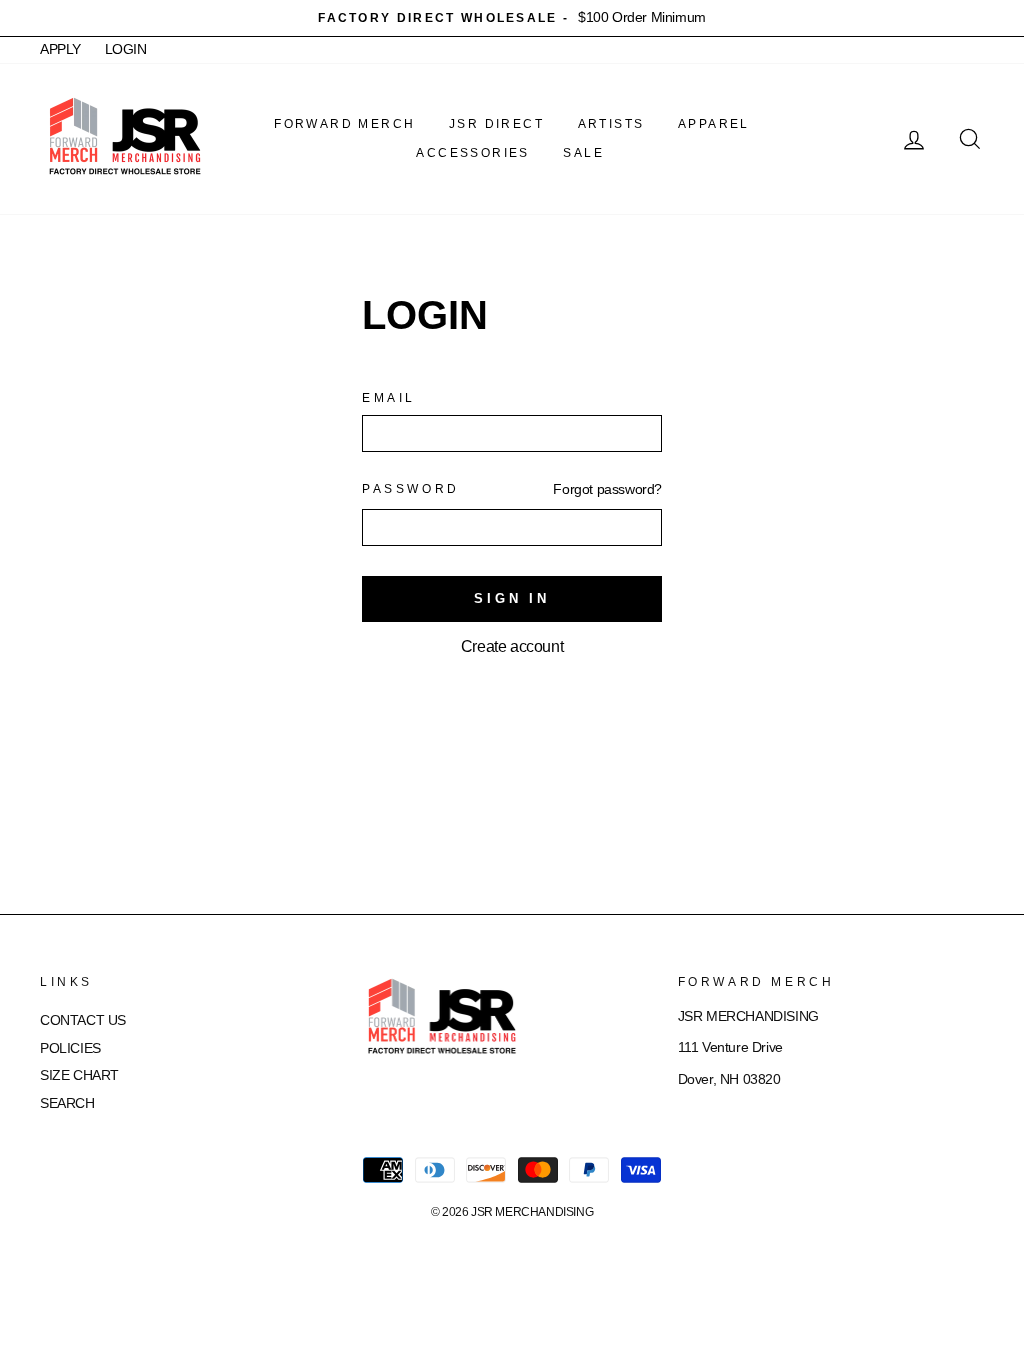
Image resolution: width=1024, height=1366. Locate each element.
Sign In (512, 598)
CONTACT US (83, 1020)
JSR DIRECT (496, 124)
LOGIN (126, 49)
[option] (512, 18)
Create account (512, 646)
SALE (583, 153)
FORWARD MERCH (344, 124)
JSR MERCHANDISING (532, 1212)
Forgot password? (607, 489)
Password (411, 489)
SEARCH (67, 1103)
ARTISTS (611, 124)
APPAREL (714, 124)
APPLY (60, 49)
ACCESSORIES (472, 153)
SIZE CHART (79, 1075)
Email (389, 398)
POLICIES (70, 1048)
